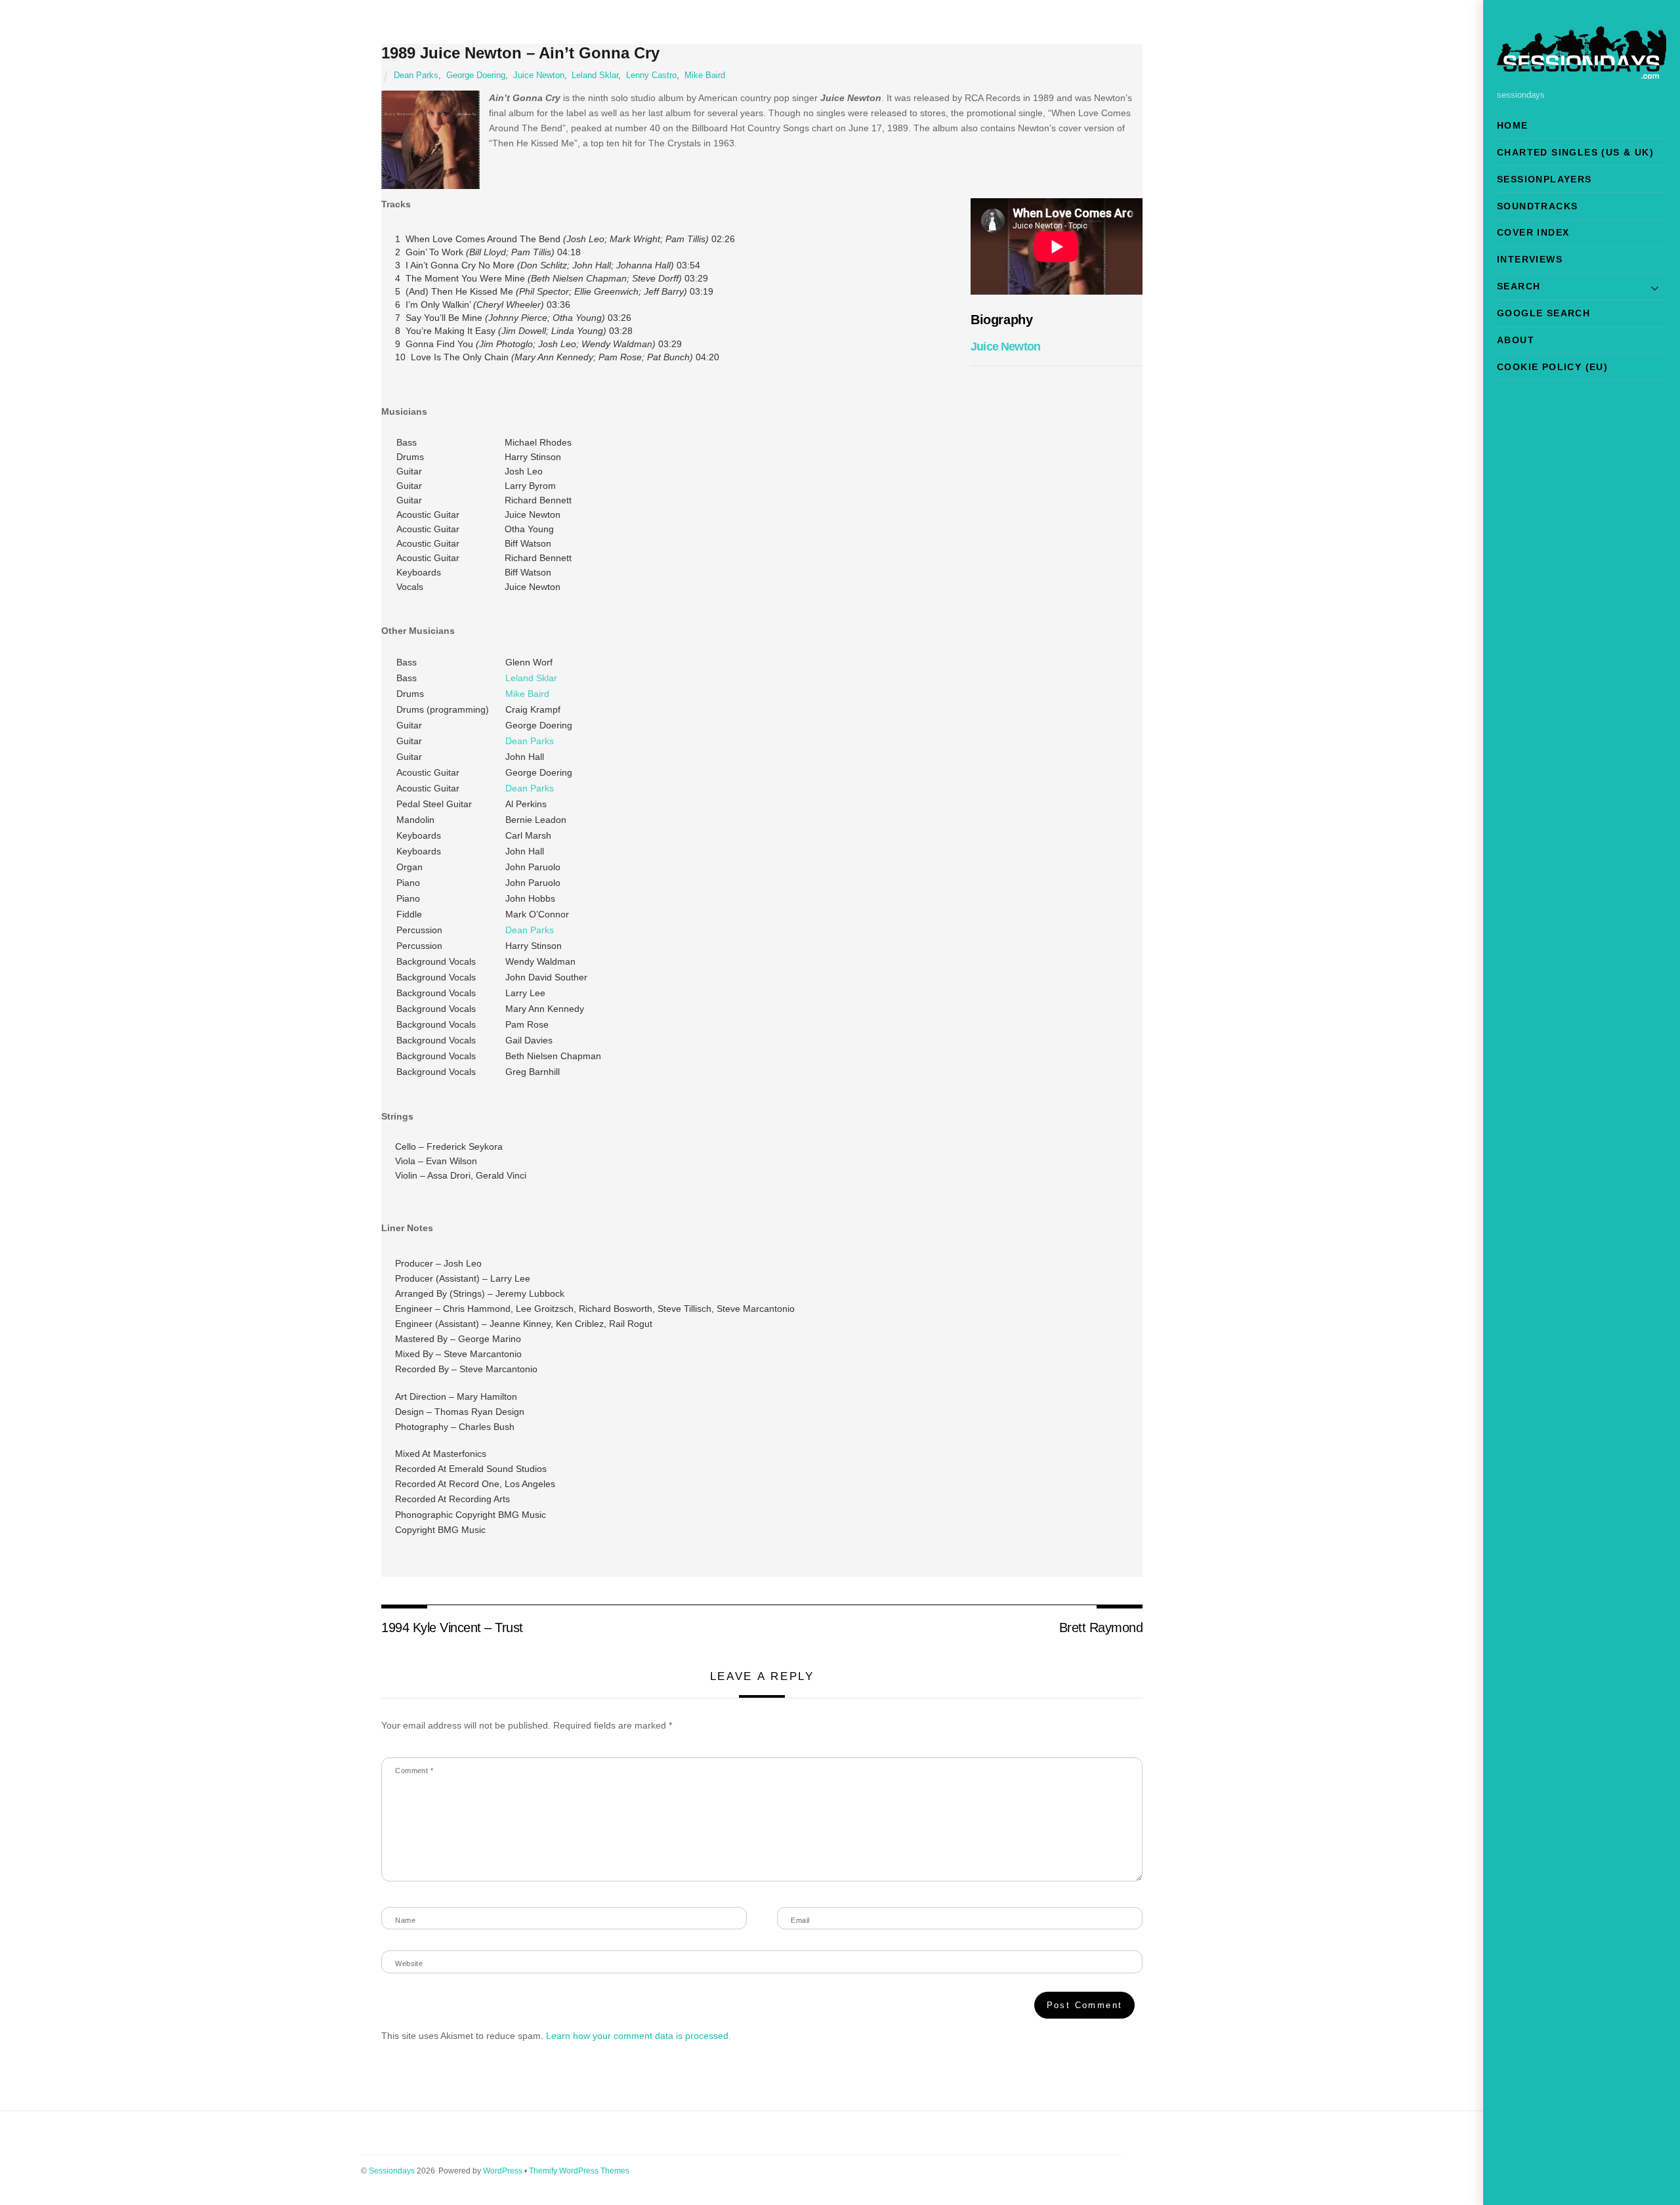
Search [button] (1519, 286)
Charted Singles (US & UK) (1575, 152)
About (1516, 340)
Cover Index (1533, 232)
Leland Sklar (595, 75)
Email (800, 1920)
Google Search (1543, 313)
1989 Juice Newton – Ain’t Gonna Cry (520, 53)
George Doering (476, 75)
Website (409, 1963)
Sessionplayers (1544, 179)
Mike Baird (705, 75)
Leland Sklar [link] (531, 678)
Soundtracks (1537, 206)
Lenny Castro (651, 75)
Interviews (1530, 259)
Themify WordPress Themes (579, 2171)
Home (1513, 125)
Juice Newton (539, 75)
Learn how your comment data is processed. (639, 2036)
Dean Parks (416, 75)
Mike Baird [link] (527, 694)
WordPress (503, 2171)
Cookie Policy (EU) (1552, 367)
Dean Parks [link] (530, 741)
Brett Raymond (1101, 1627)
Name (405, 1920)
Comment (414, 1771)
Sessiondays (392, 2171)
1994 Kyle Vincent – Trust (452, 1627)
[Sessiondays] (1582, 73)
